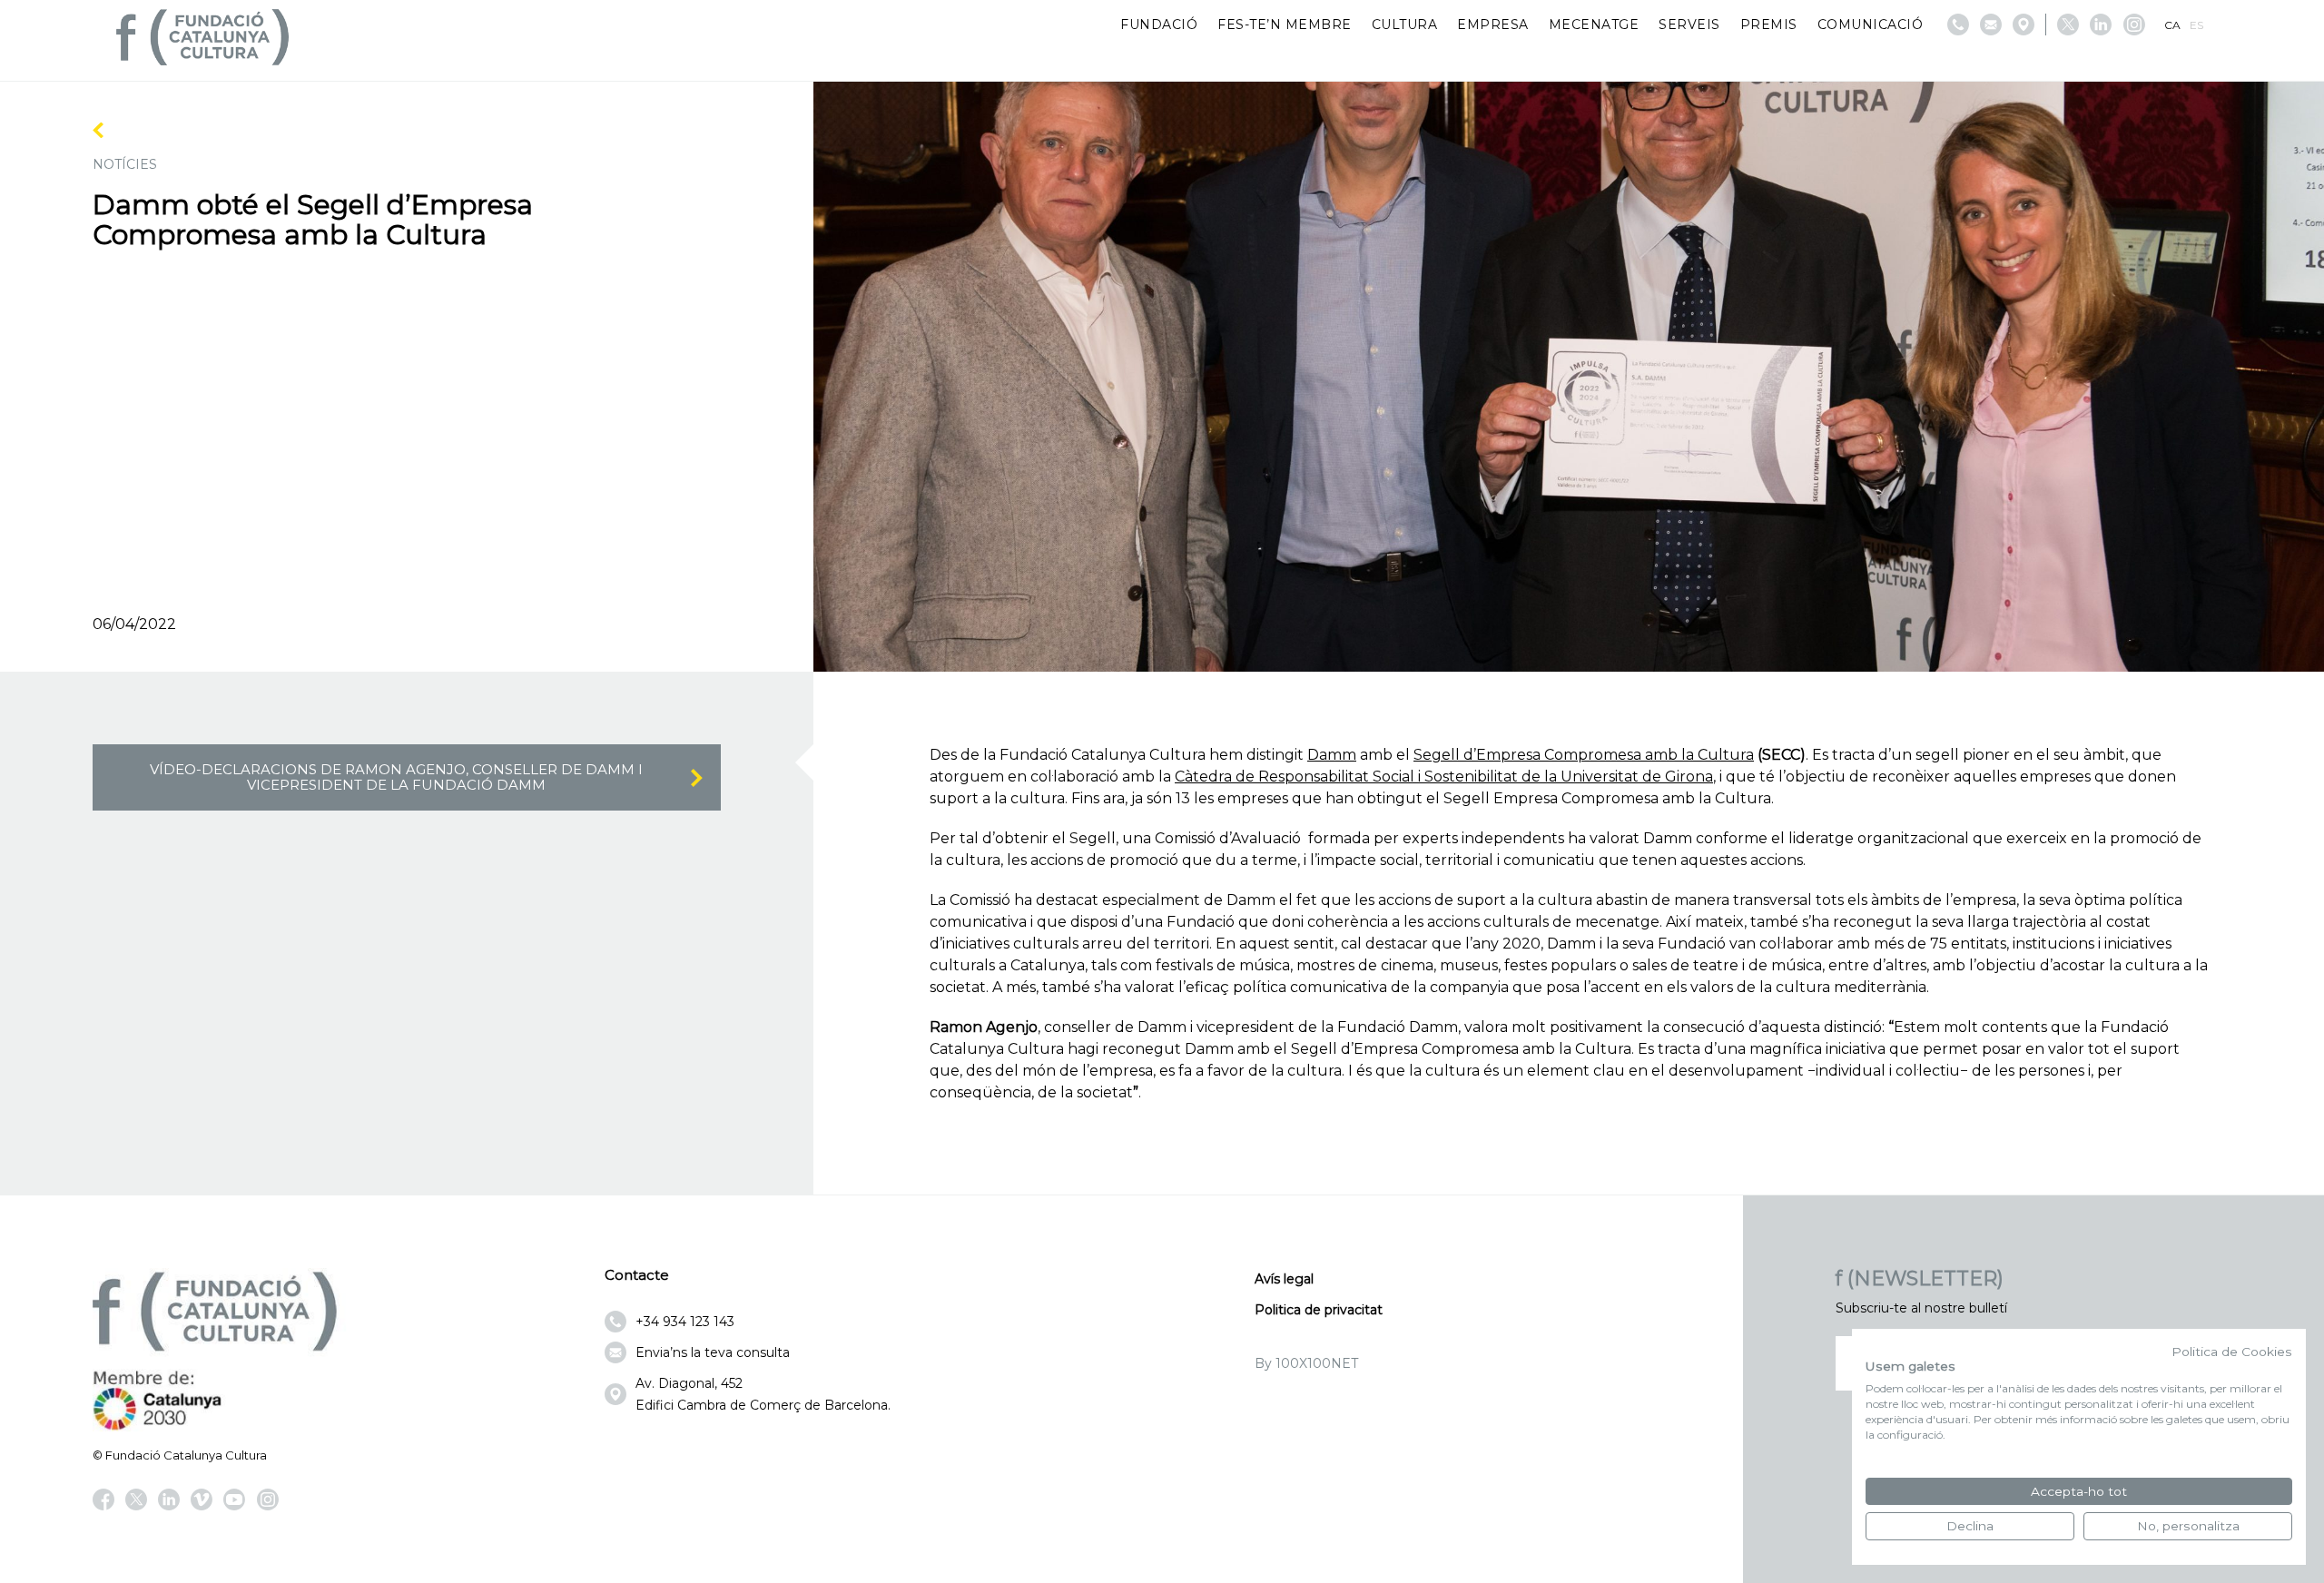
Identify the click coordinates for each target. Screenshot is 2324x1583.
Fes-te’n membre (1285, 25)
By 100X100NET (1306, 1363)
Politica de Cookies (2232, 1352)
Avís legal (1284, 1279)
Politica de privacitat (1319, 1310)
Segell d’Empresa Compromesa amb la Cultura (1584, 755)
